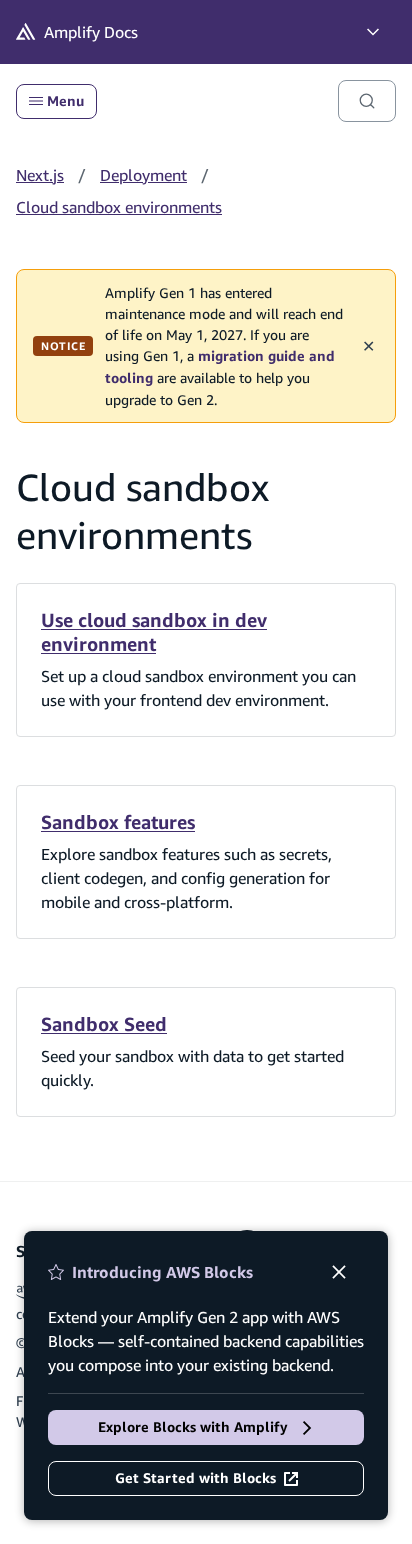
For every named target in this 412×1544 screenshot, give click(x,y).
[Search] (367, 101)
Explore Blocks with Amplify (193, 1427)
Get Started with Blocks (195, 1478)
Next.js (40, 175)
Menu (65, 101)
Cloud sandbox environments (119, 207)
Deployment (143, 175)
